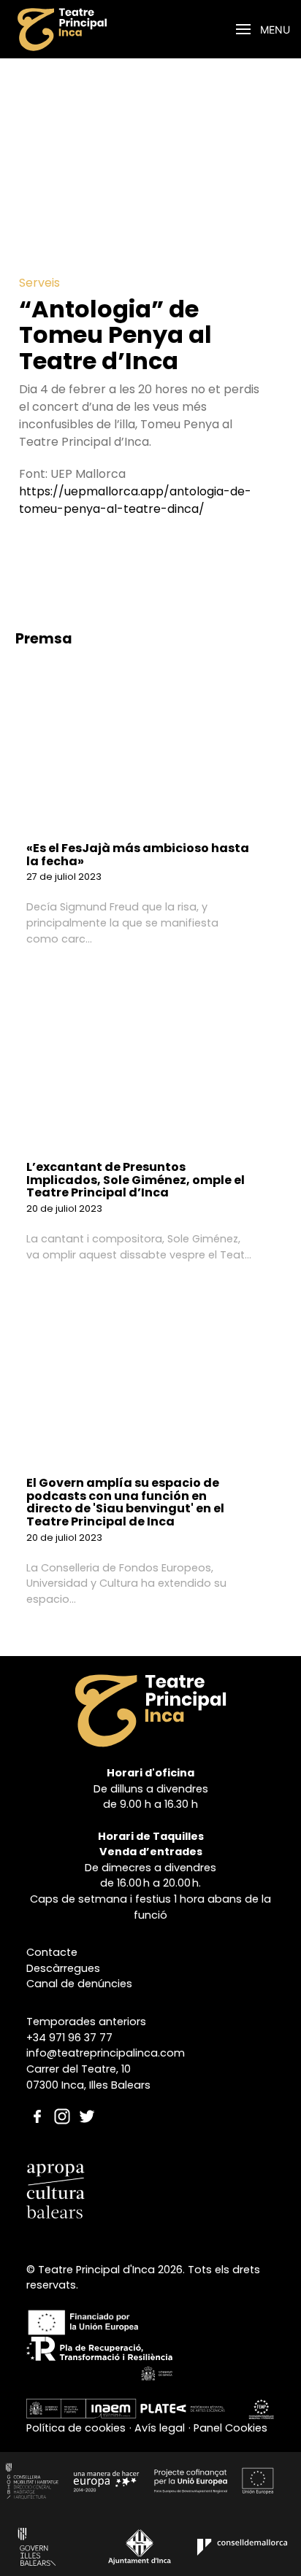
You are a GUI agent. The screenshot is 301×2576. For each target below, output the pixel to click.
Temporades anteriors (86, 2022)
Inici (116, 30)
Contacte (52, 1952)
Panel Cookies (230, 2428)
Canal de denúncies (79, 1984)
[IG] (62, 2102)
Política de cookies (76, 2428)
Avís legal (160, 2428)
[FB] (37, 2102)
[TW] (87, 2102)
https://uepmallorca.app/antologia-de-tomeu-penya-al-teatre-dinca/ (135, 500)
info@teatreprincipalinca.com (106, 2053)
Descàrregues (63, 1968)
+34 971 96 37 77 (69, 2038)
